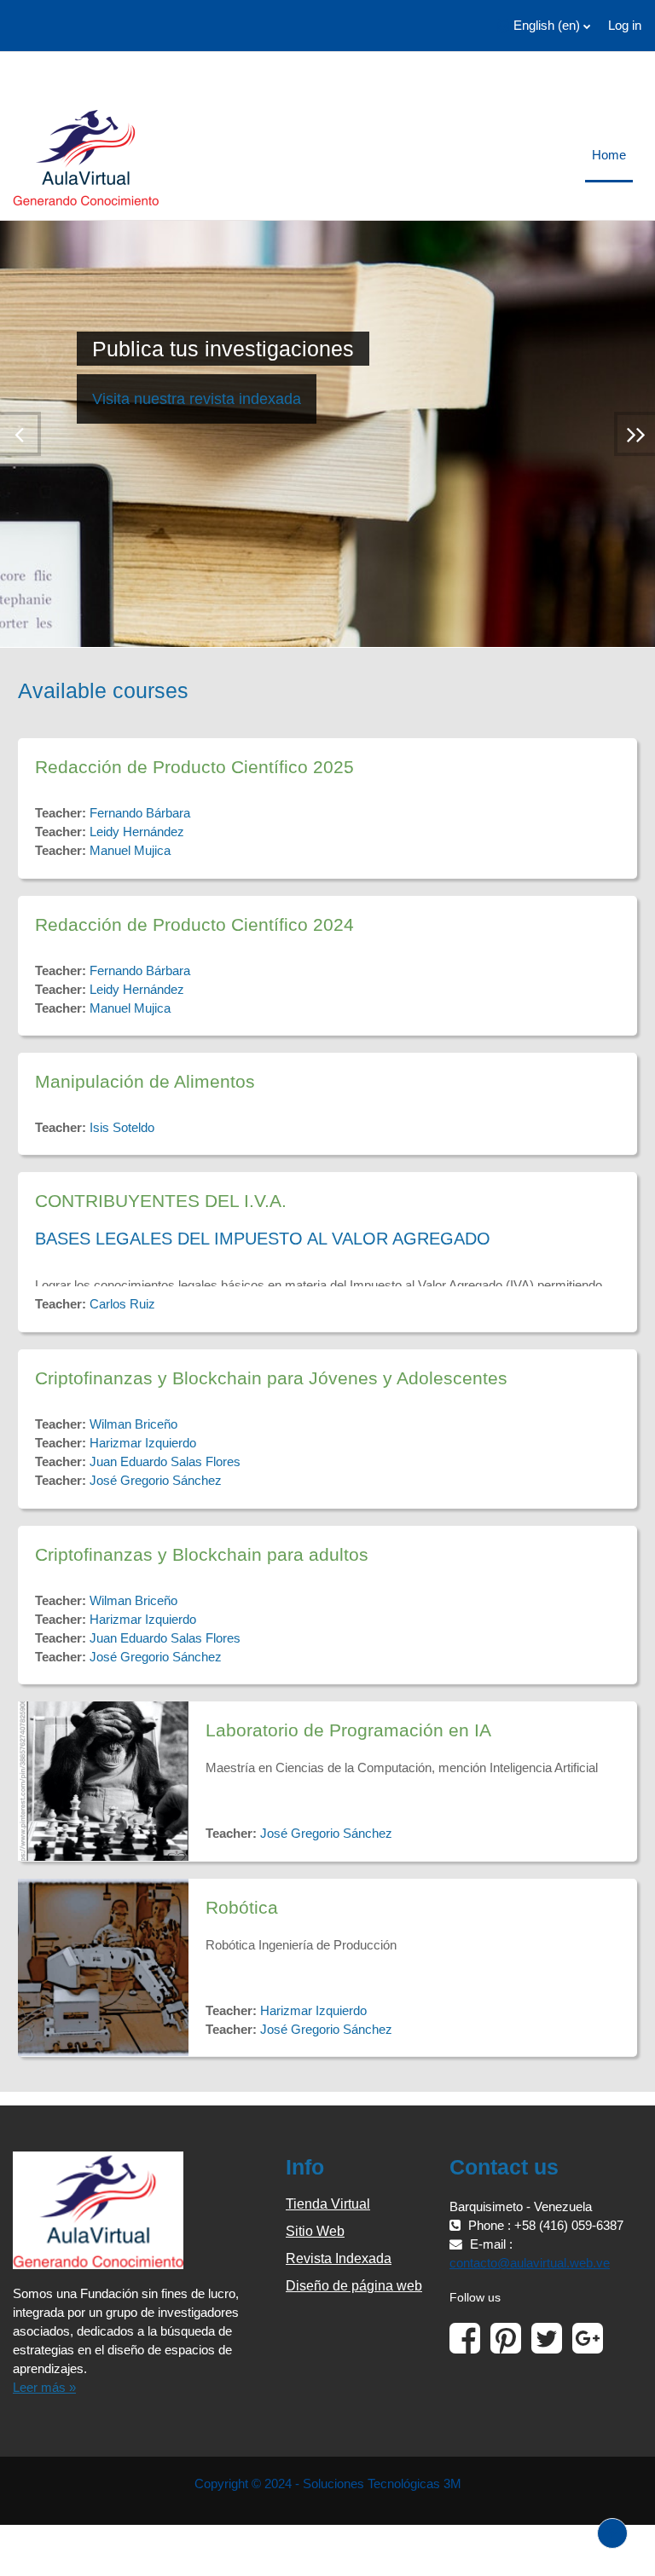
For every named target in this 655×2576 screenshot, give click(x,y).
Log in (625, 26)
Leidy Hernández (137, 832)
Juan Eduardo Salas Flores (165, 1462)
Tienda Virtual (328, 2204)
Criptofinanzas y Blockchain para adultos (202, 1554)
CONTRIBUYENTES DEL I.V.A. (161, 1201)
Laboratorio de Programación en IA (348, 1730)
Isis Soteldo (122, 1128)
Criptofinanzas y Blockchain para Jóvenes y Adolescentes (271, 1378)
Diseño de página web (354, 2286)
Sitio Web (315, 2231)
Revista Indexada (339, 2258)
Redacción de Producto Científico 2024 (194, 924)
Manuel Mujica (130, 851)
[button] (544, 26)
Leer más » (44, 2388)
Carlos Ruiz (122, 1304)
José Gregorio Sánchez (156, 1481)
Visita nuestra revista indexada (197, 399)
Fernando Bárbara (140, 813)
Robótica (242, 1907)
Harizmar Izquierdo (143, 1443)
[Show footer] (612, 2533)
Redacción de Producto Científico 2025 (194, 767)
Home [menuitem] (609, 155)
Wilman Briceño (133, 1424)
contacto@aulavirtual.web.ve (530, 2263)
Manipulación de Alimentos (145, 1081)
